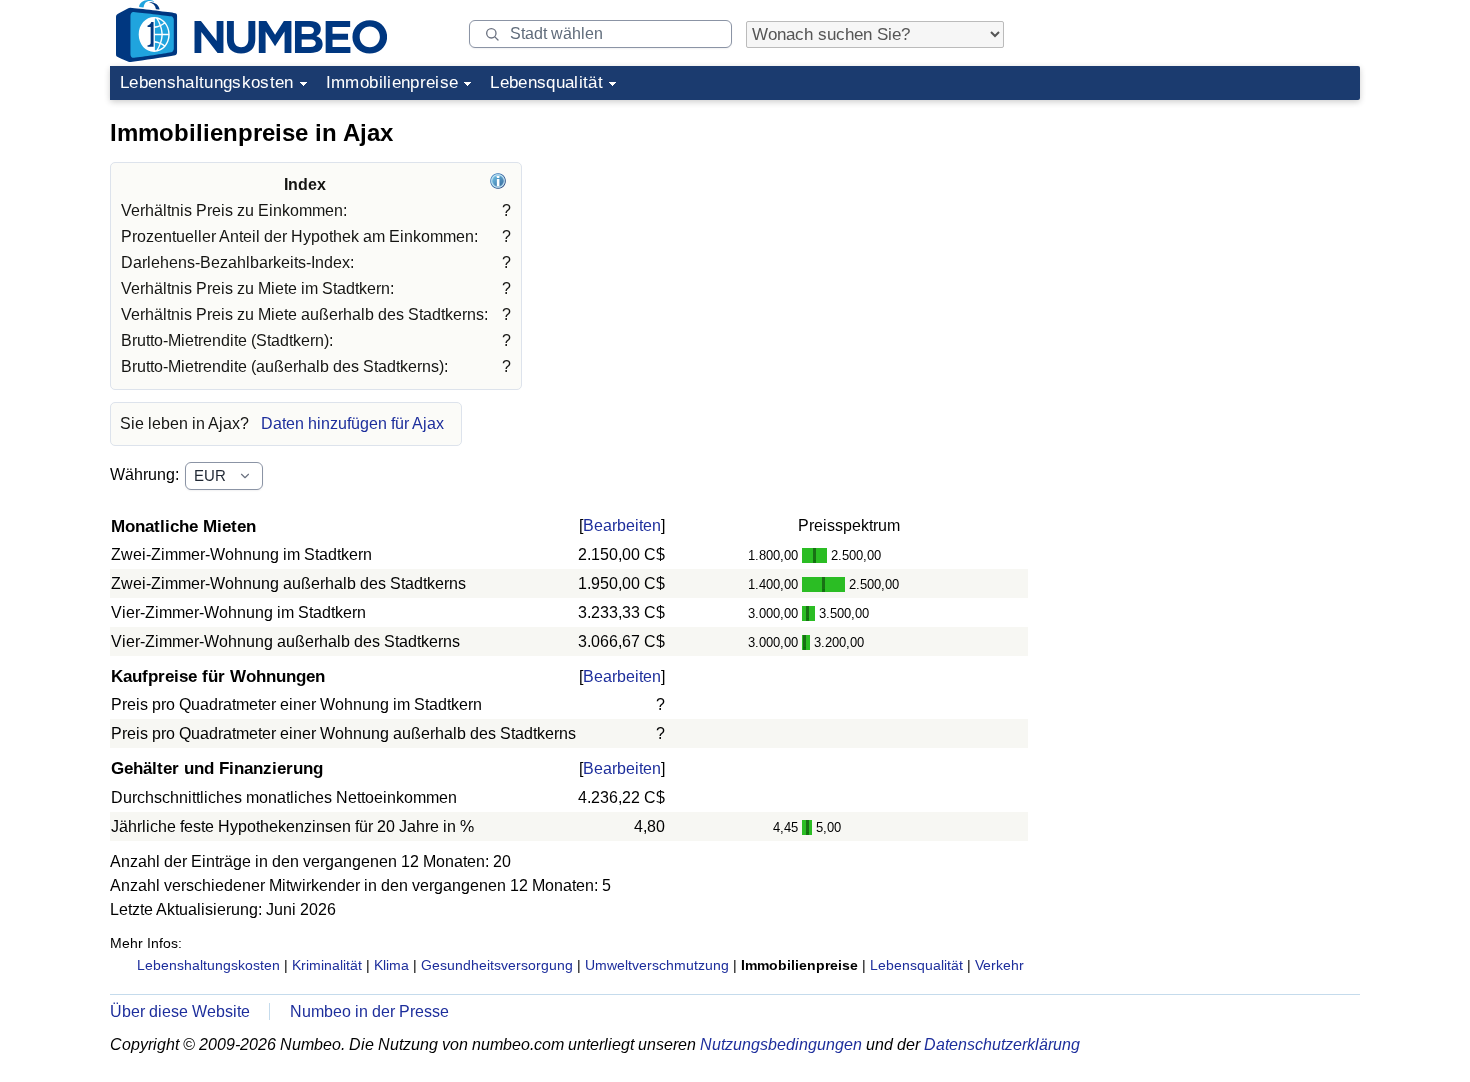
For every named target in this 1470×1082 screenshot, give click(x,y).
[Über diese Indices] (500, 184)
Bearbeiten (622, 525)
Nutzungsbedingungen (781, 1044)
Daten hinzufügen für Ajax (352, 423)
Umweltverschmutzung (657, 965)
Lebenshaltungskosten (207, 82)
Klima (391, 965)
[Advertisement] (1210, 234)
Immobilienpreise (392, 82)
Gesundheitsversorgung (497, 965)
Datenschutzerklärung (1002, 1044)
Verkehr (999, 965)
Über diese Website (180, 1011)
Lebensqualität (546, 82)
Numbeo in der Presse (369, 1011)
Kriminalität (327, 965)
